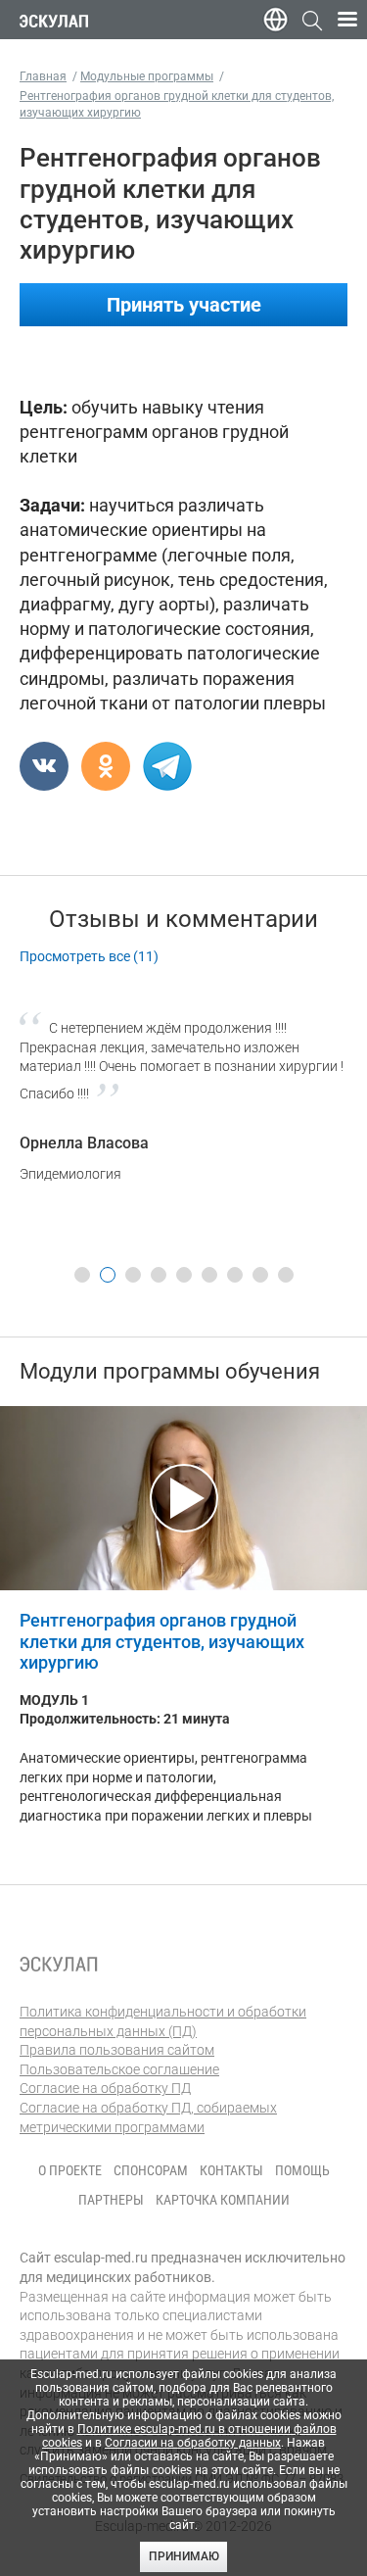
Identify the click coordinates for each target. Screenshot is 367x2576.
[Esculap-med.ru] (59, 1964)
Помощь (302, 2170)
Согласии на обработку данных (193, 2443)
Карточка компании (223, 2200)
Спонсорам (151, 2170)
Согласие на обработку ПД (105, 2088)
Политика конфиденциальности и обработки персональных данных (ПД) (163, 2021)
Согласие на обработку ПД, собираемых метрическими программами (148, 2117)
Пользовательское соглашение (119, 2069)
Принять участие (184, 305)
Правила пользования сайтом (117, 2050)
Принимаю (184, 2556)
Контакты (231, 2170)
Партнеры (111, 2200)
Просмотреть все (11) (89, 956)
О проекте (70, 2170)
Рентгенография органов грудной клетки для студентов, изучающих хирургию (162, 1641)
